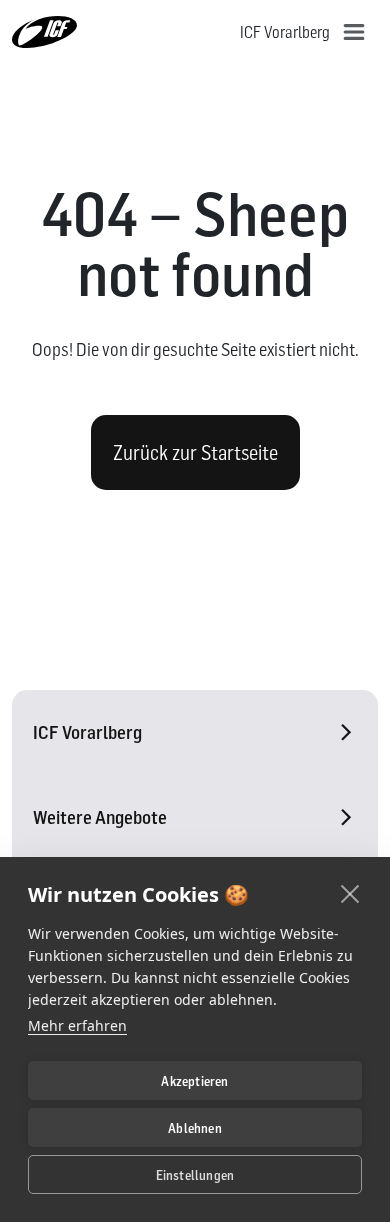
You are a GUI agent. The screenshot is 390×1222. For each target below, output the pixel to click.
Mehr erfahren (77, 1025)
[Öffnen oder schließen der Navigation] (354, 32)
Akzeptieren (194, 1081)
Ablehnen (195, 1128)
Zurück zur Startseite (195, 453)
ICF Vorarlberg (87, 732)
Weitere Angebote (100, 817)
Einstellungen (195, 1175)
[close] (350, 893)
